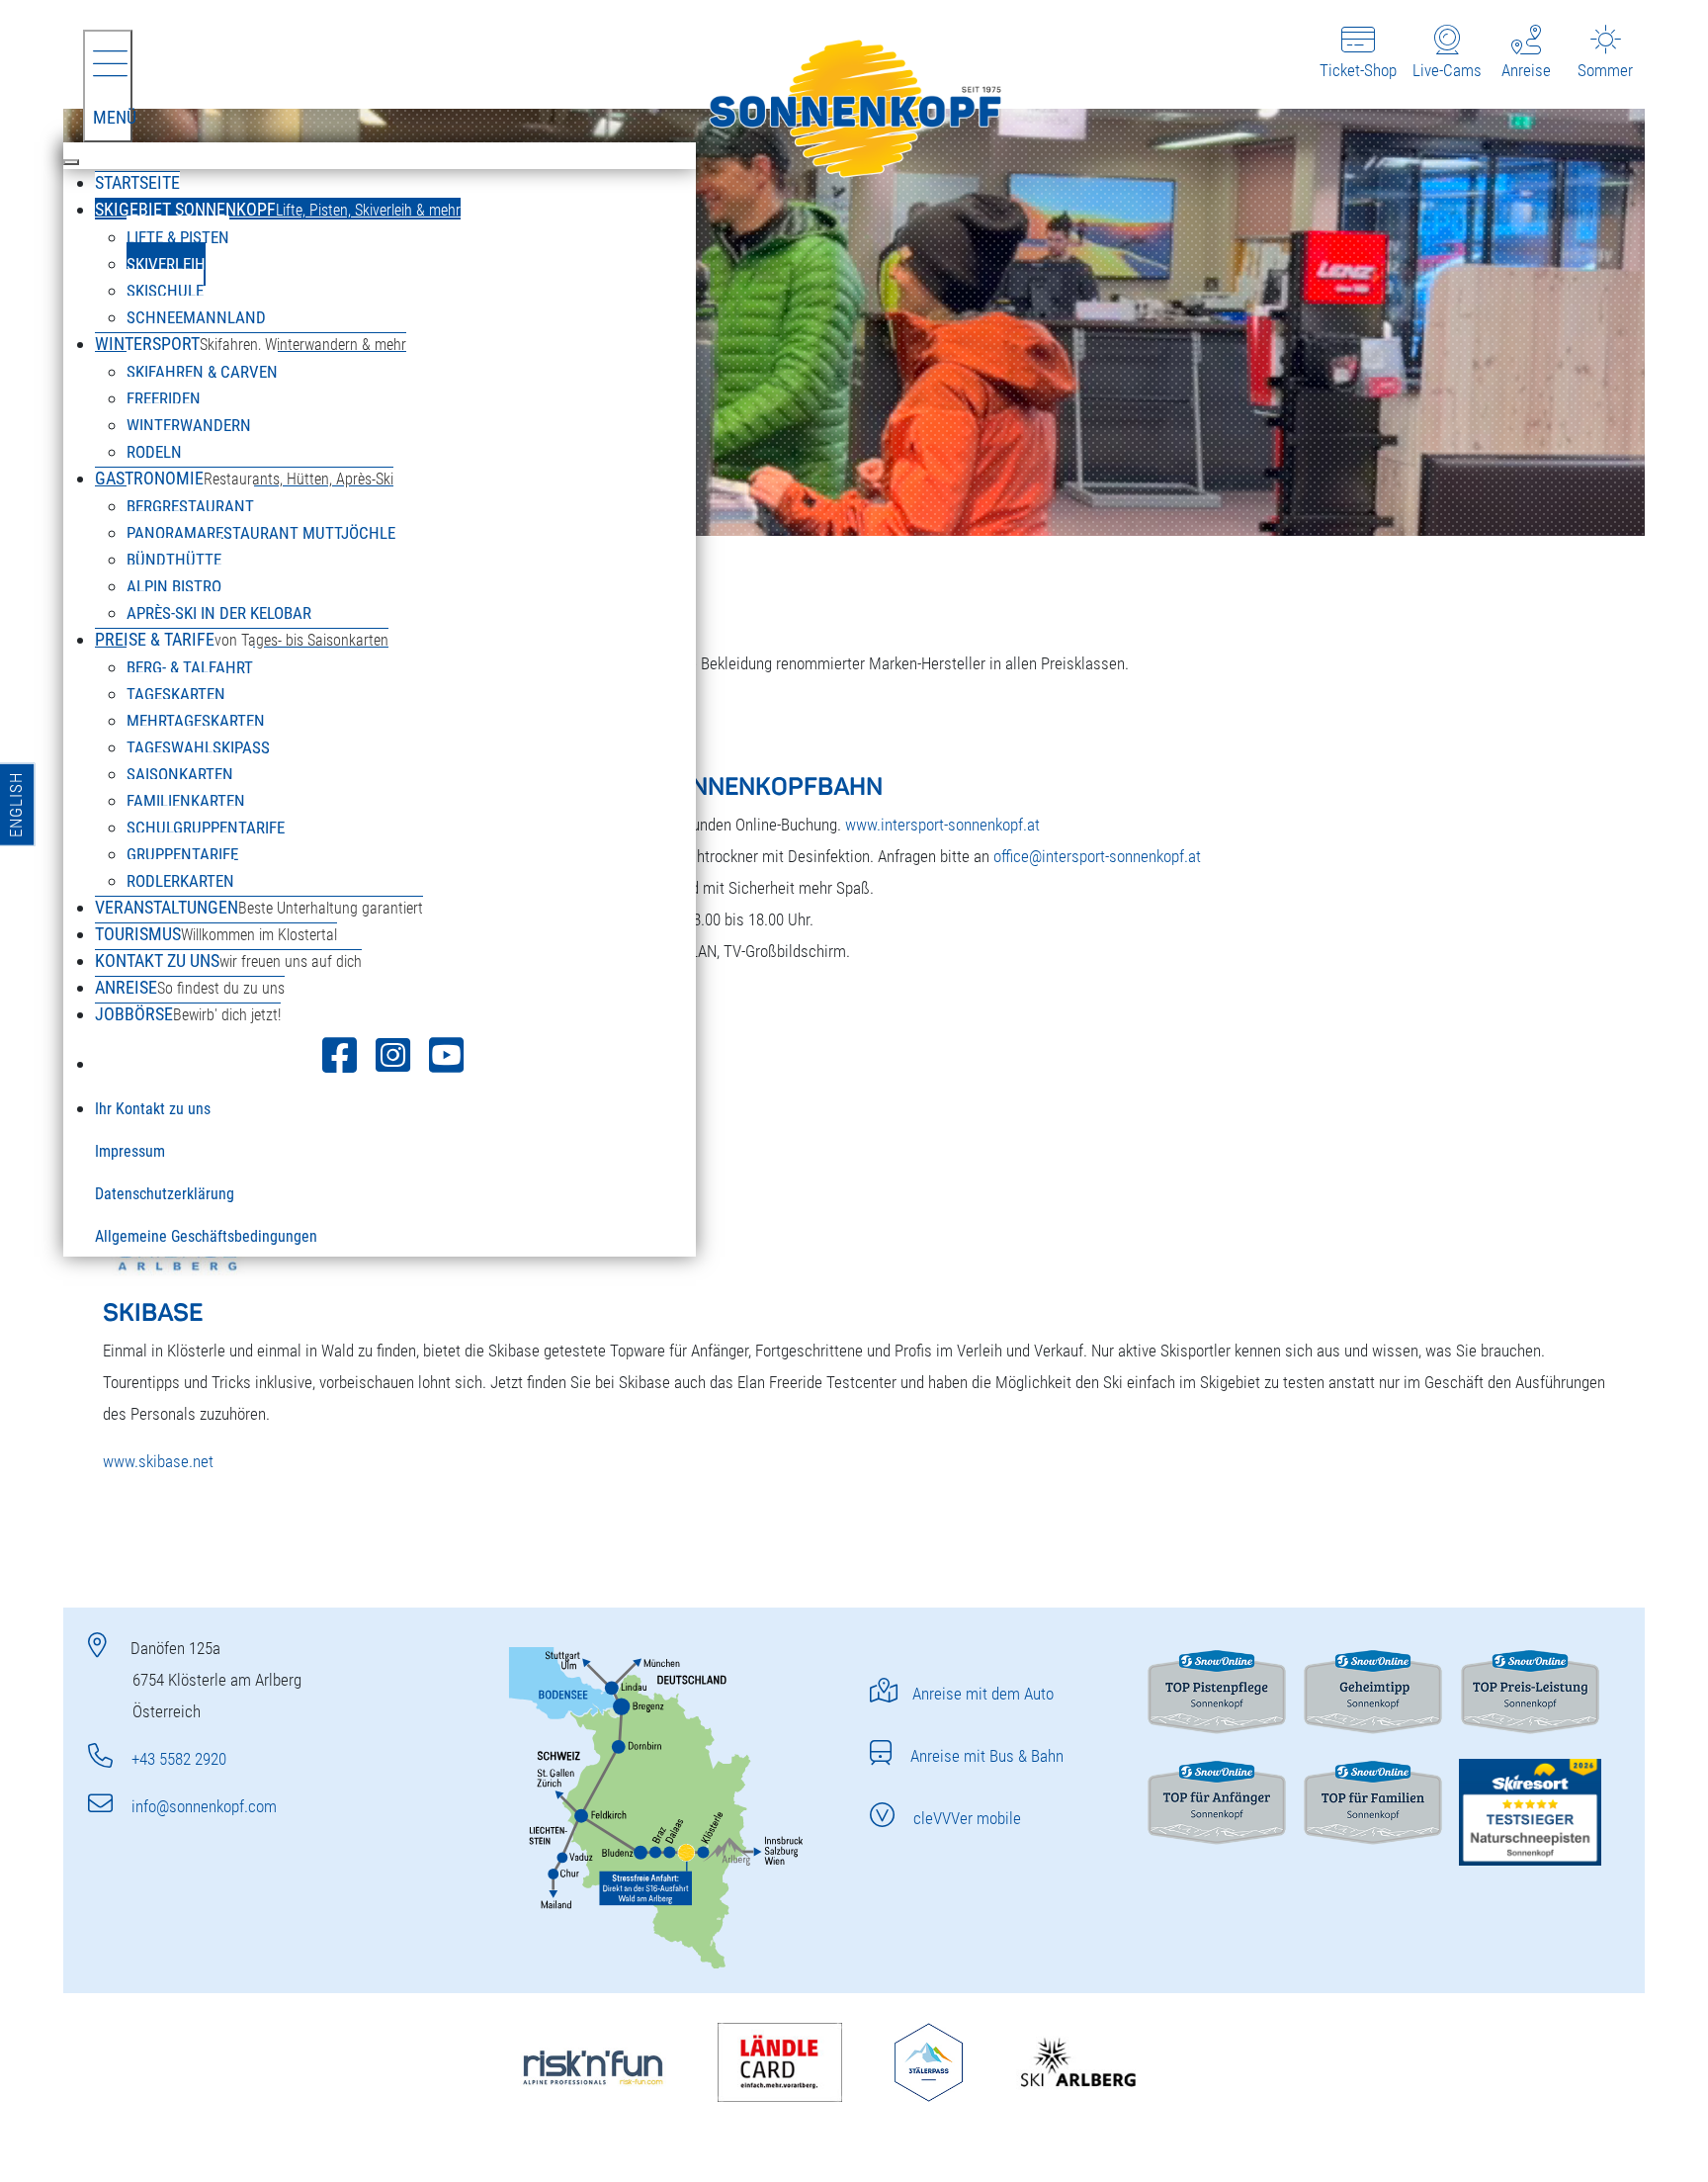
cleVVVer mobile (965, 1818)
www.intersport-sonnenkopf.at (942, 825)
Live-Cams (1447, 70)
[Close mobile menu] (71, 162)
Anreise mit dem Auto (983, 1694)
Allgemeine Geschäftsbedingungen (206, 1236)
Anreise (1526, 70)
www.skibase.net (158, 1461)
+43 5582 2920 (177, 1759)
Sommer (1605, 70)
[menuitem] (137, 182)
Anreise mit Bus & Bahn (985, 1756)
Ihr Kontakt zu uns (153, 1109)
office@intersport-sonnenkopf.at (1097, 856)
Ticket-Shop (1358, 70)
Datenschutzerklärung (165, 1194)
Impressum (130, 1151)
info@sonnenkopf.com (202, 1806)
